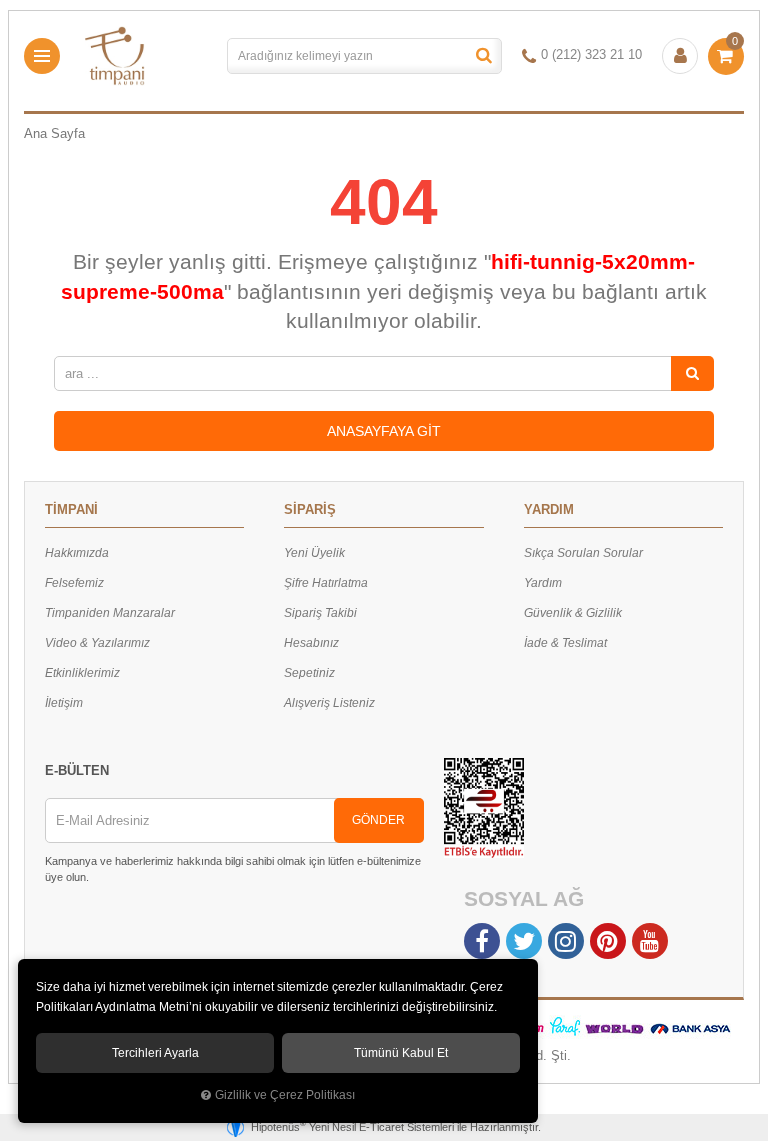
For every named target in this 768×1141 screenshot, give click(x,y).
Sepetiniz (309, 673)
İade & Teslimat (565, 643)
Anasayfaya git (384, 431)
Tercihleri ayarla (155, 1053)
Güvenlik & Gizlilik (573, 613)
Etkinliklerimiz (82, 673)
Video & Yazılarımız (97, 643)
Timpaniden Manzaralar (110, 613)
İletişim (64, 703)
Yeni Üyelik (314, 553)
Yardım (543, 583)
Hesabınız (311, 643)
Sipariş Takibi (320, 613)
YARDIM (549, 509)
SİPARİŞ (310, 509)
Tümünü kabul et (401, 1053)
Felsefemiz (74, 583)
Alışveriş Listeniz (329, 703)
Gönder (378, 820)
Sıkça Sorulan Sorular (583, 553)
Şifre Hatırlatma (326, 583)
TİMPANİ (71, 509)
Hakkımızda (77, 553)
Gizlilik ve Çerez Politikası (285, 1094)
